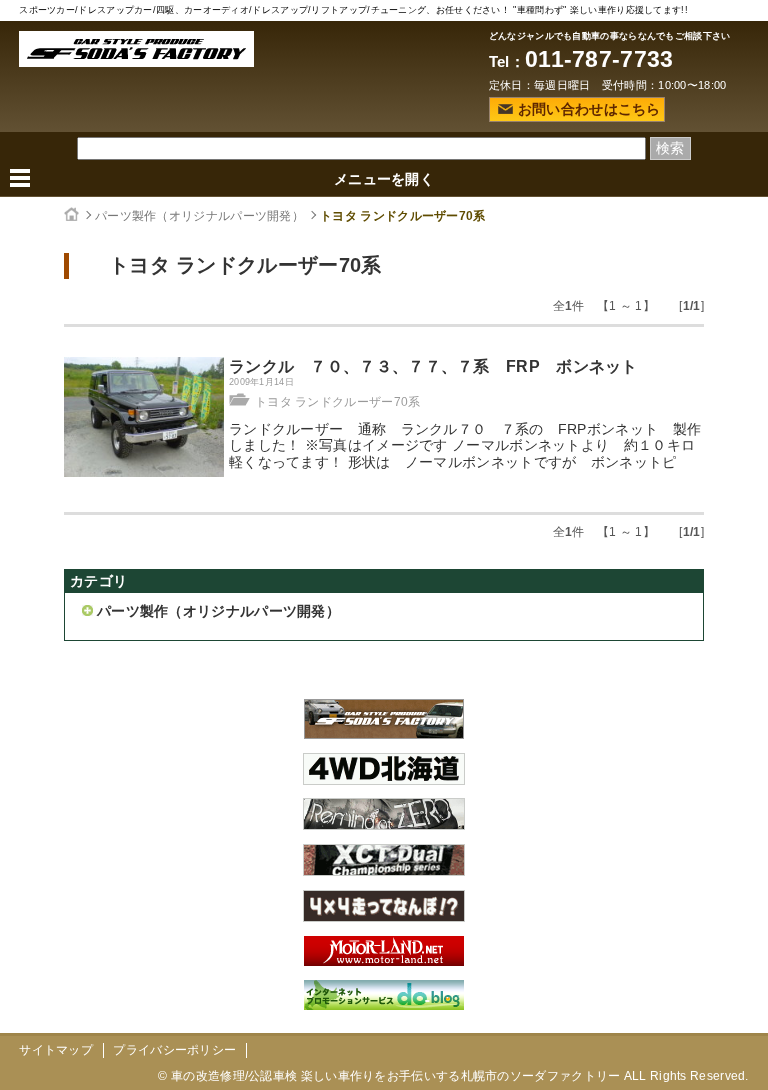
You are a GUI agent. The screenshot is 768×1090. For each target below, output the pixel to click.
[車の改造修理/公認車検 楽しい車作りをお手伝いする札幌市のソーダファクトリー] (136, 49)
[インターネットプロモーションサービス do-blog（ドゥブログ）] (384, 1005)
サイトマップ (56, 1050)
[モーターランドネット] (384, 961)
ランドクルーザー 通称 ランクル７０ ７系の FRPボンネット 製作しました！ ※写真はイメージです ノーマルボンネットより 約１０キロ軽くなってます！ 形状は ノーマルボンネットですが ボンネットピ (465, 446)
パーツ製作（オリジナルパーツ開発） (199, 216)
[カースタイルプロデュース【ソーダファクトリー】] (384, 734)
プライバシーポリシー (174, 1050)
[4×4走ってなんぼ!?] (384, 917)
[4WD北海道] (384, 780)
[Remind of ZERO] (384, 825)
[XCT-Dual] (384, 871)
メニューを (384, 179)
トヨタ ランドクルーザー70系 (403, 216)
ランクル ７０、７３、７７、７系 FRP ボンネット (433, 366)
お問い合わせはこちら (589, 109)
